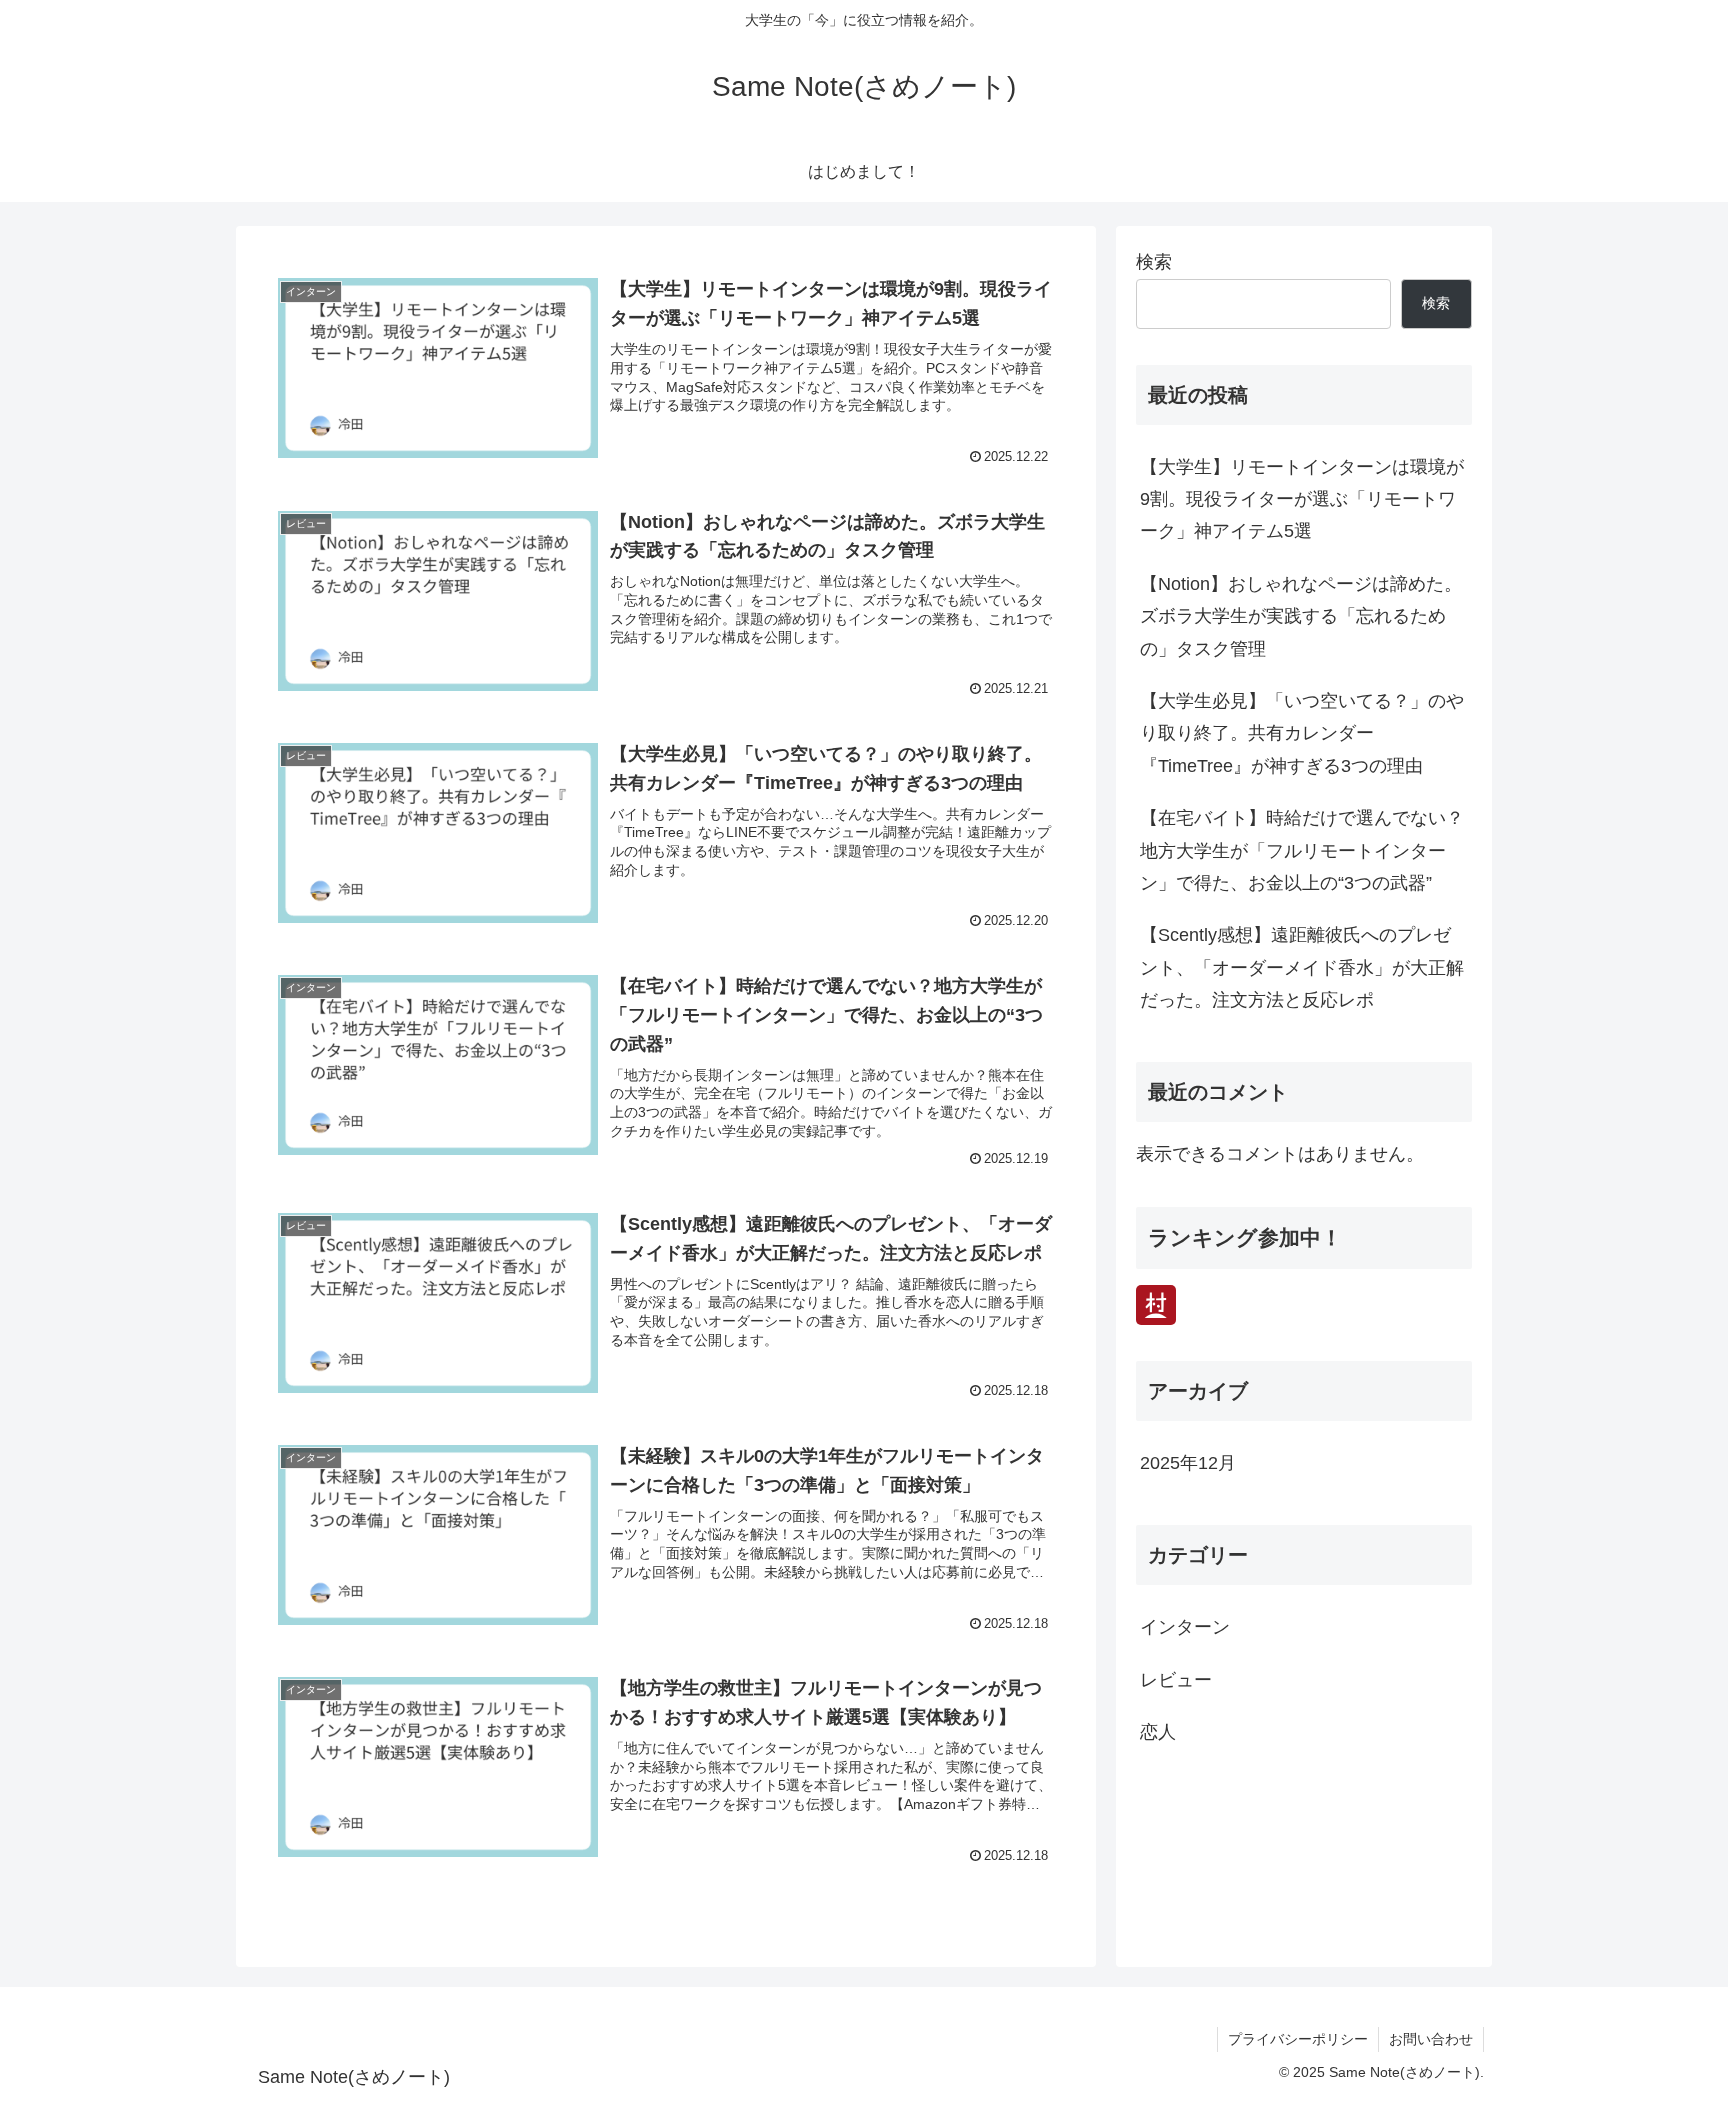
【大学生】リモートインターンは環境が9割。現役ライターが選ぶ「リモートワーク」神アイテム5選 (1302, 499)
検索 (1154, 262)
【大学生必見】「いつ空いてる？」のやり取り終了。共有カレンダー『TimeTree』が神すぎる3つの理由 (1302, 733)
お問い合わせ (1431, 2039)
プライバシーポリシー (1298, 2039)
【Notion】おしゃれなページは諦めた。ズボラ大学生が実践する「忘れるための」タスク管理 (1301, 616)
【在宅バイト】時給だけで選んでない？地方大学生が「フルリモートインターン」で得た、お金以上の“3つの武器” (1302, 850)
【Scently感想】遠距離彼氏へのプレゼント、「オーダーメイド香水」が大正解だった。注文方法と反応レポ (1302, 967)
